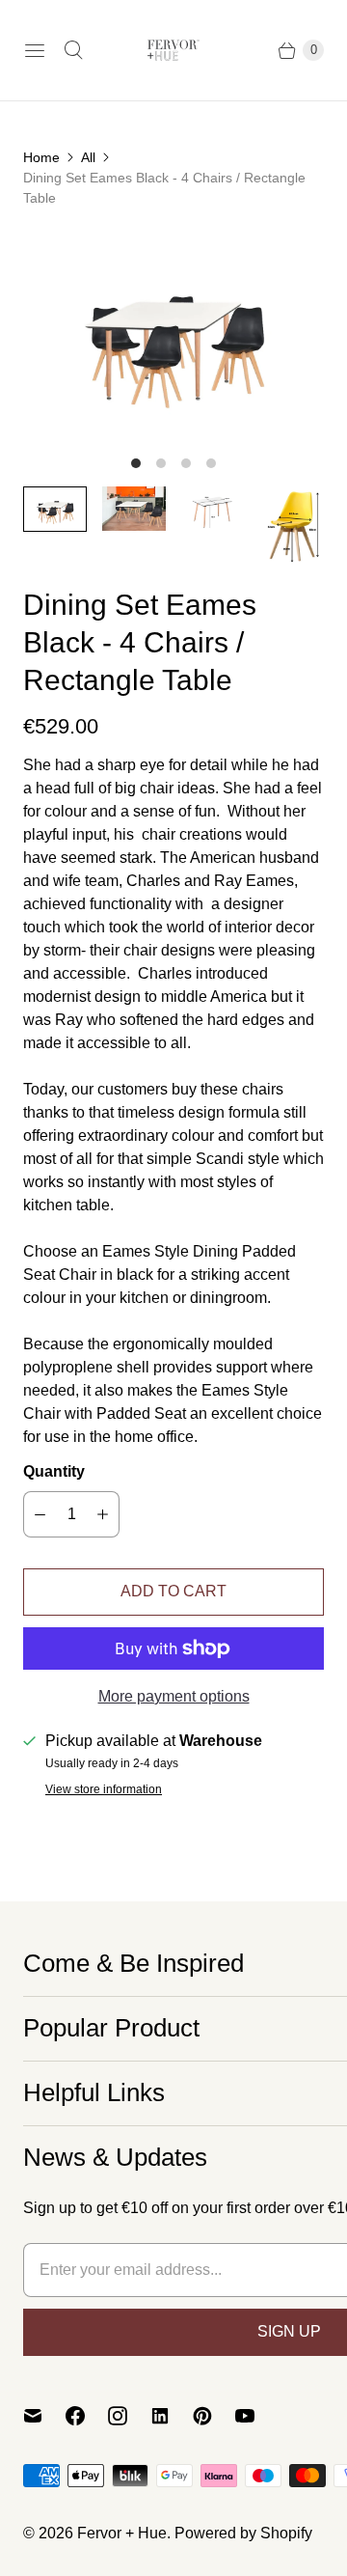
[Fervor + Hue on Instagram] (129, 2416)
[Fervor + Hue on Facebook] (87, 2416)
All (88, 157)
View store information (104, 1790)
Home (41, 157)
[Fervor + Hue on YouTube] (256, 2416)
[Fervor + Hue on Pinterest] (214, 2416)
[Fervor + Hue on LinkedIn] (172, 2416)
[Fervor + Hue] (173, 50)
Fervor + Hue (122, 2533)
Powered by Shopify (243, 2533)
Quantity (54, 1471)
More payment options (174, 1696)
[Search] (73, 50)
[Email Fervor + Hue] (44, 2416)
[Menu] (35, 50)
